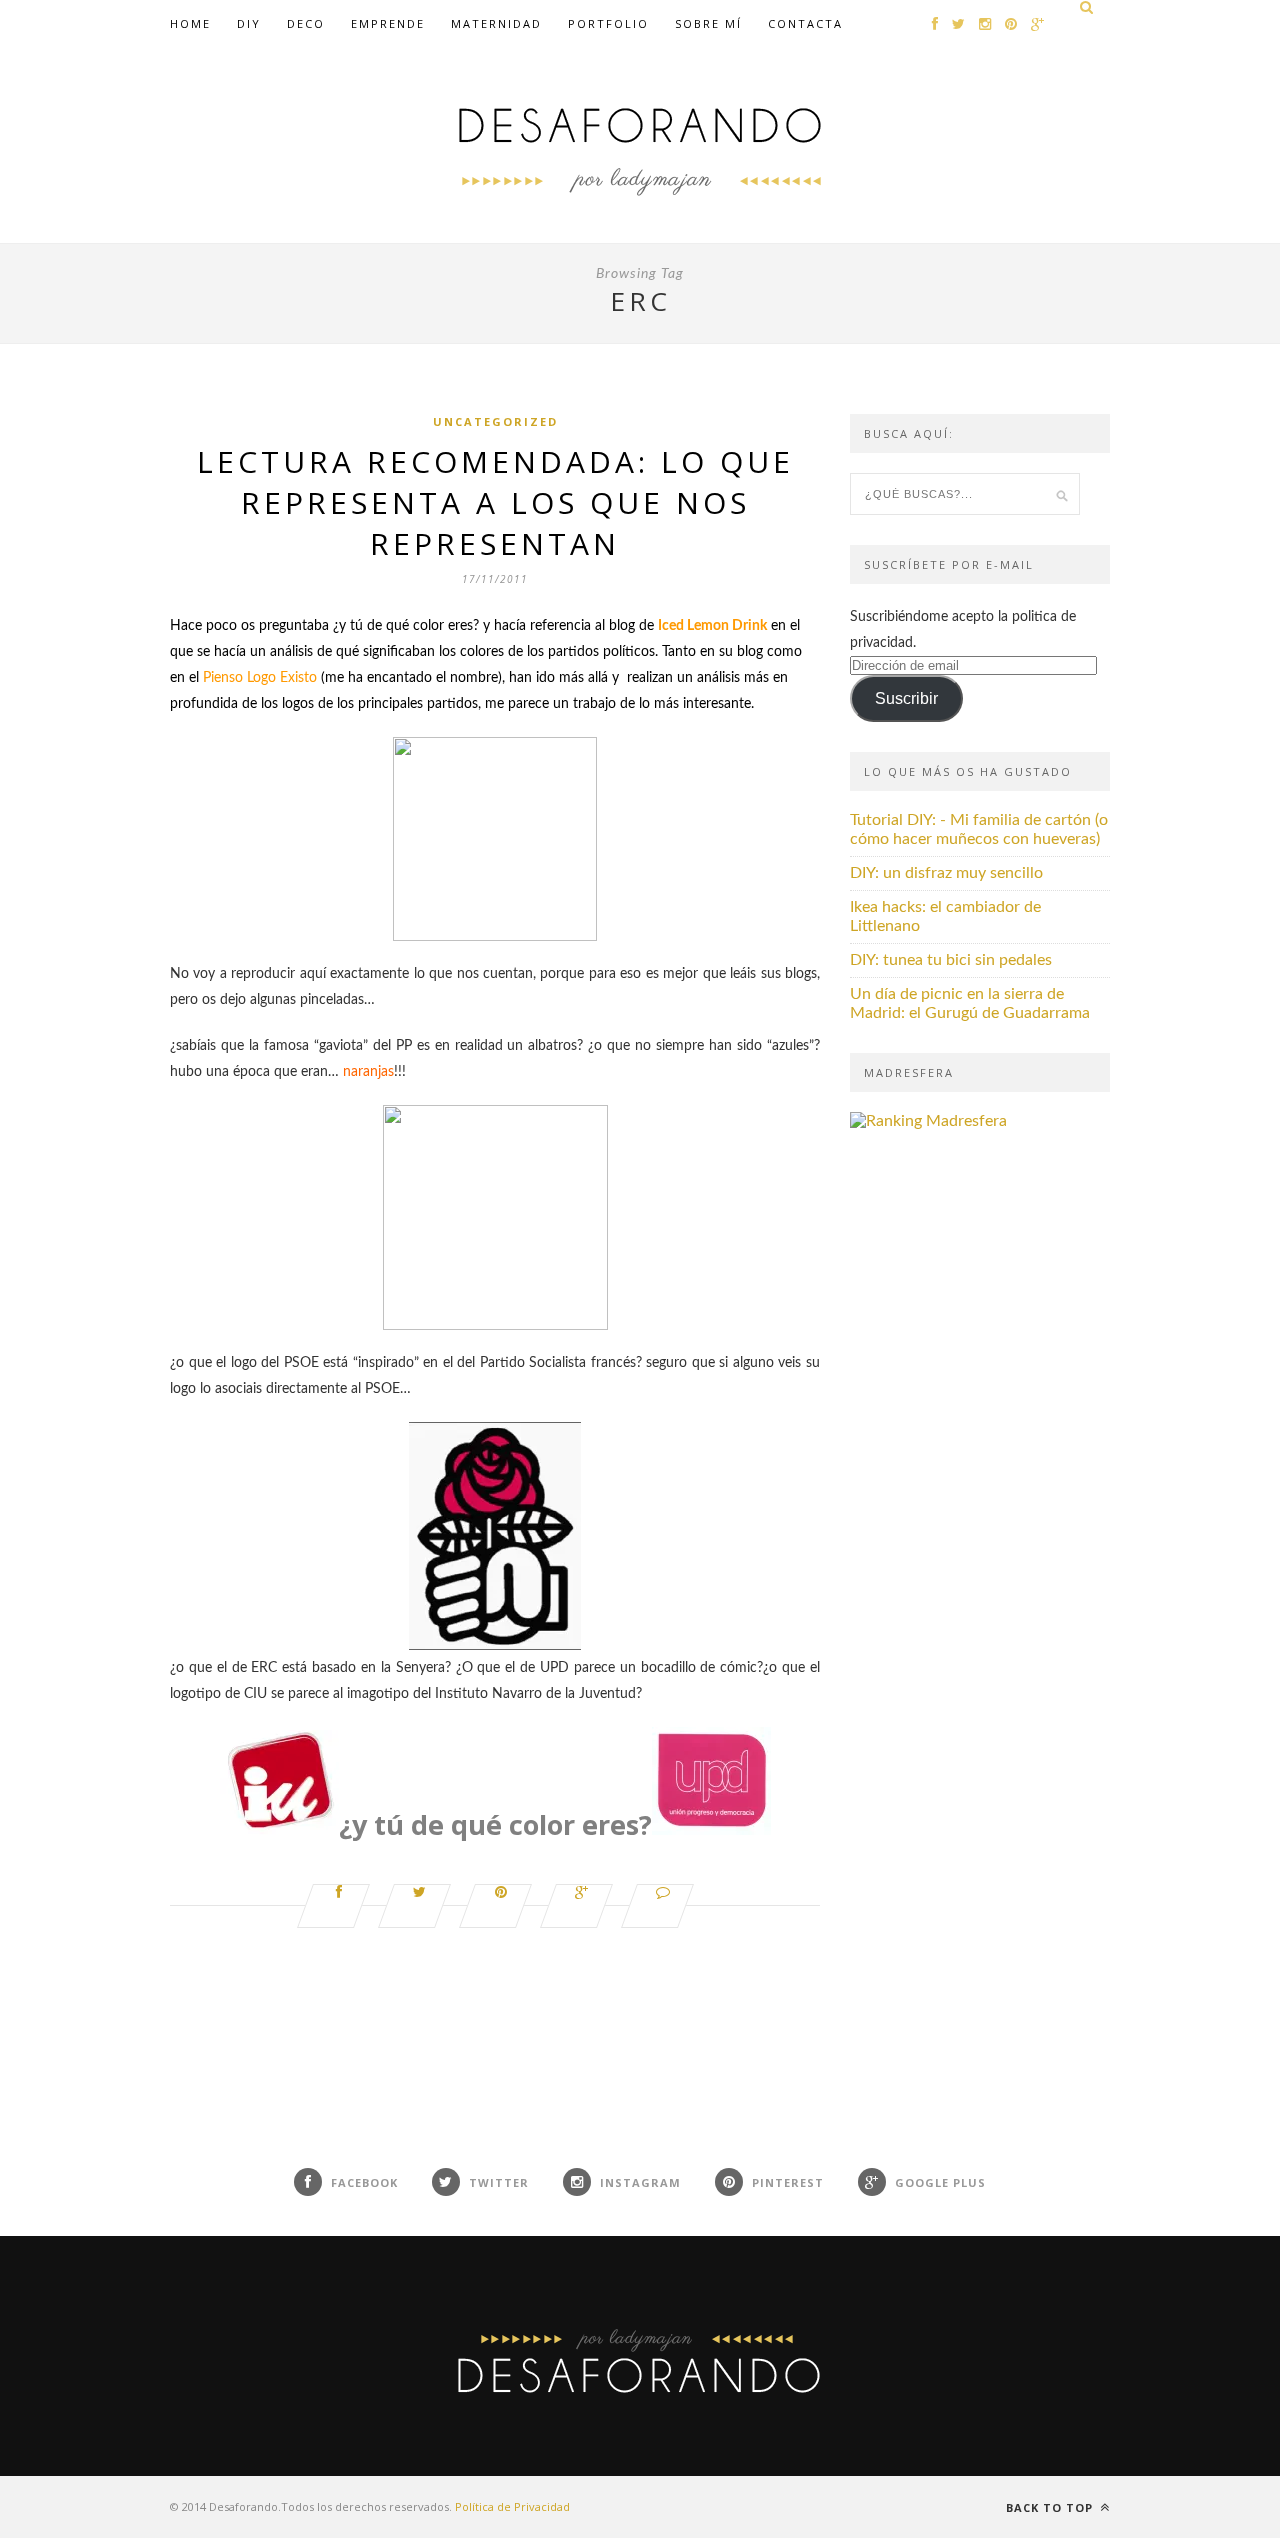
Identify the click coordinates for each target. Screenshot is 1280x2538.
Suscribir (906, 698)
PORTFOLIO (608, 23)
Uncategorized (495, 421)
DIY (249, 23)
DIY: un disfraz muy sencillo (946, 873)
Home (190, 23)
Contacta (805, 23)
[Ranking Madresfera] (928, 1121)
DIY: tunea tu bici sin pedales (951, 960)
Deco (306, 23)
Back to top (1051, 2507)
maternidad (496, 23)
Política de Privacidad (512, 2506)
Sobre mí (708, 23)
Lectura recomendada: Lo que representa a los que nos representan (495, 502)
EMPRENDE (388, 23)
